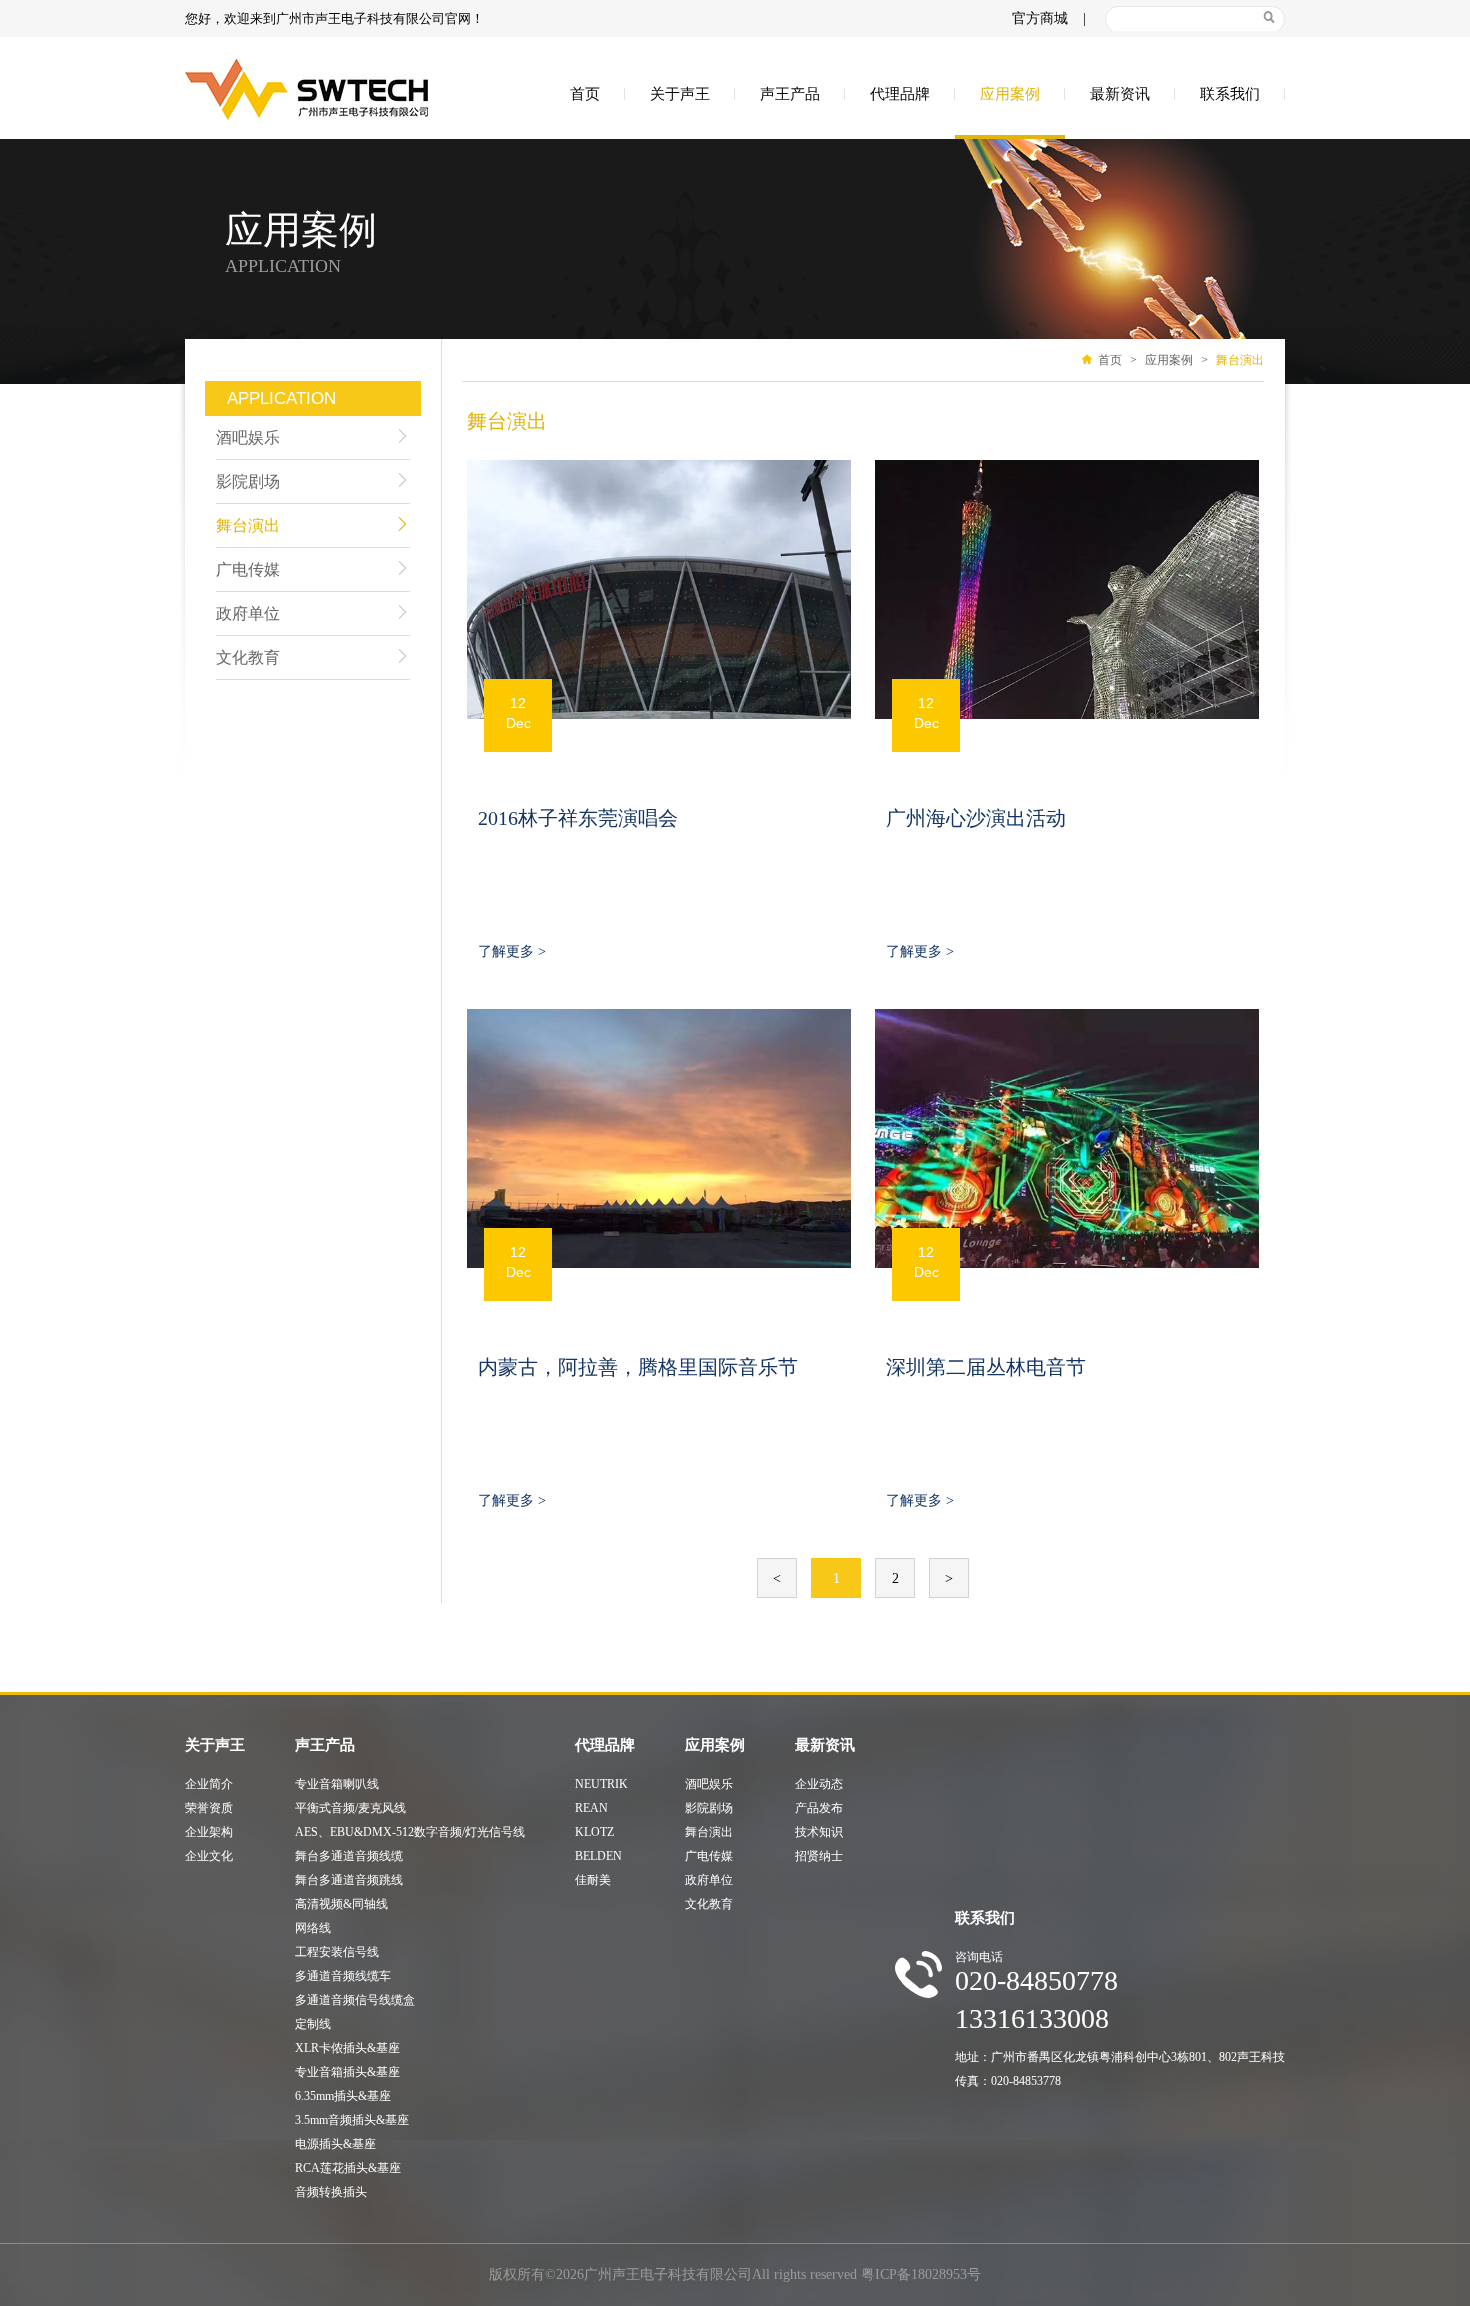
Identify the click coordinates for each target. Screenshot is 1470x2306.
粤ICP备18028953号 (921, 2274)
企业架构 (209, 1832)
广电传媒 (248, 569)
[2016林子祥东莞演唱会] (659, 589)
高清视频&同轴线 (341, 1904)
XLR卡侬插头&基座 (347, 2048)
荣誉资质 (209, 1808)
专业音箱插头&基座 (347, 2072)
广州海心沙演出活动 (976, 818)
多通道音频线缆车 (343, 1976)
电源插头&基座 (335, 2144)
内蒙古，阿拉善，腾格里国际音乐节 (638, 1367)
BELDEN (598, 1856)
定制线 (313, 2024)
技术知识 (819, 1832)
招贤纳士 (819, 1856)
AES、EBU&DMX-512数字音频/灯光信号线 (410, 1832)
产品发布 (819, 1808)
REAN (591, 1808)
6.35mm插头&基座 (343, 2096)
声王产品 (790, 94)
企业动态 (819, 1784)
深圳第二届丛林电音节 (986, 1367)
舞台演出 (248, 525)
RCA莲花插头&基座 (348, 2168)
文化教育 (248, 657)
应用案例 (1010, 94)
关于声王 (680, 94)
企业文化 (209, 1856)
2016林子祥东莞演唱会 (578, 818)
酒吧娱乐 (248, 437)
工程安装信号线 (337, 1952)
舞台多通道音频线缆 (349, 1856)
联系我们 (1230, 94)
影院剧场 (248, 481)
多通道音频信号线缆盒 (355, 2000)
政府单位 (248, 613)
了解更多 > (512, 951)
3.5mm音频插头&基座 (352, 2120)
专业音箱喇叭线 (337, 1784)
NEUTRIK (601, 1784)
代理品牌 (900, 94)
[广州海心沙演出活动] (1067, 589)
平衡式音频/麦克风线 (350, 1808)
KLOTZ (594, 1832)
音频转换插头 (331, 2192)
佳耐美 (593, 1880)
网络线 (313, 1928)
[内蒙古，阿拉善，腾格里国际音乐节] (659, 1138)
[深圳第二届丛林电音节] (1067, 1138)
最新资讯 (1120, 94)
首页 (585, 94)
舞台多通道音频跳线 (349, 1880)
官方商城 (1040, 18)
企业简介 (209, 1784)
